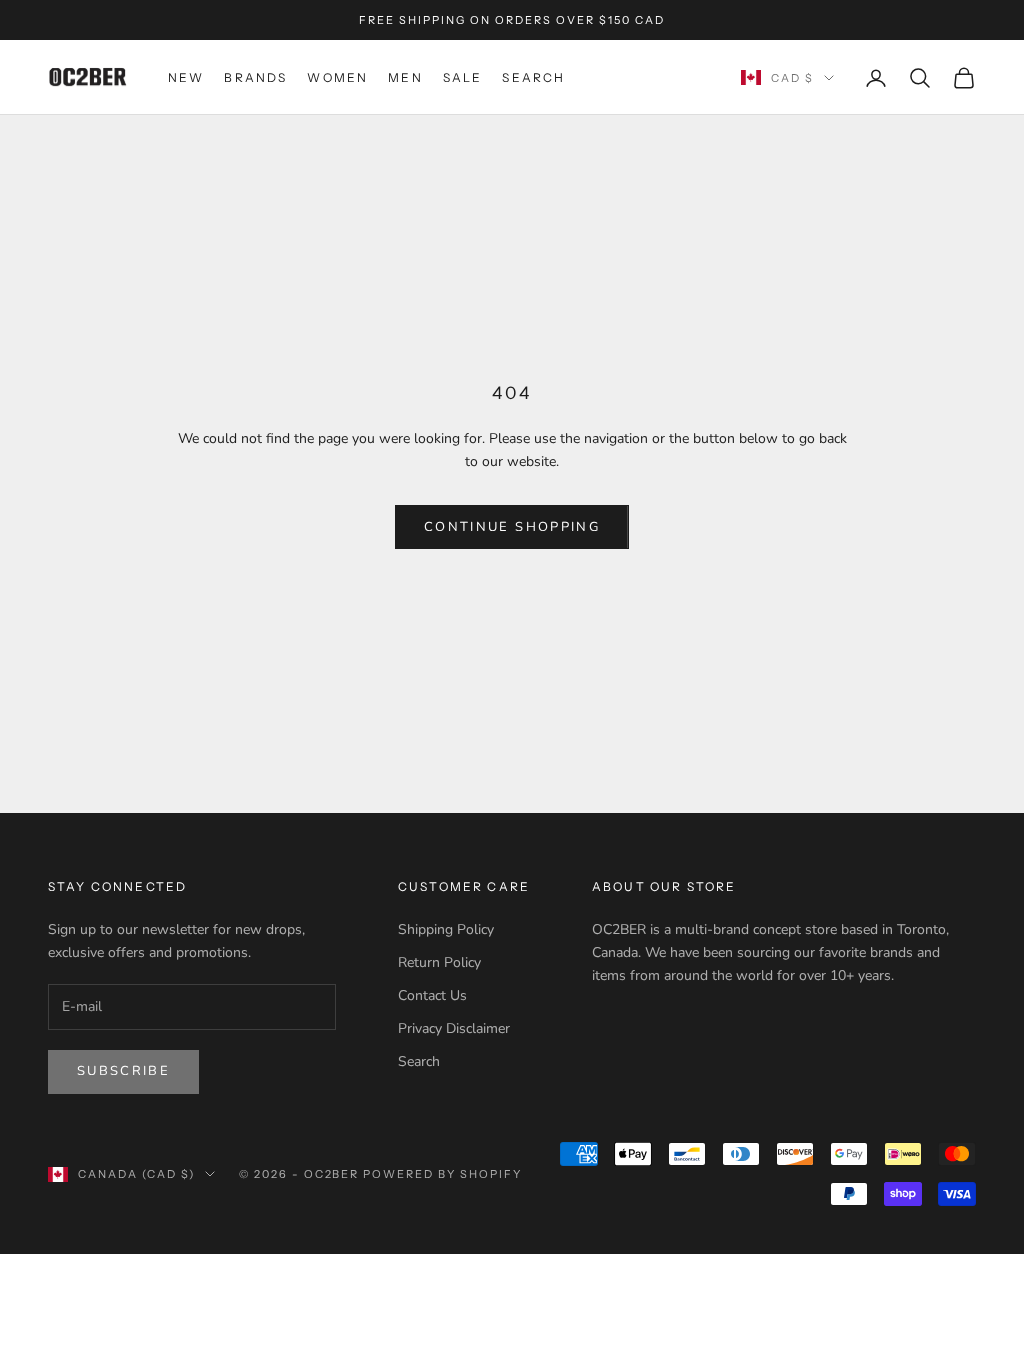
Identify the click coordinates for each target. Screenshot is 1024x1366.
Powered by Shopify (442, 1174)
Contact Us (432, 995)
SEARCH (533, 77)
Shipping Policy (446, 929)
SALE (463, 77)
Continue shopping (512, 527)
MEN (405, 77)
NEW (186, 77)
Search (419, 1061)
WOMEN (337, 77)
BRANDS (255, 77)
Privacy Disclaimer (454, 1028)
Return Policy (439, 962)
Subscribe (123, 1071)
